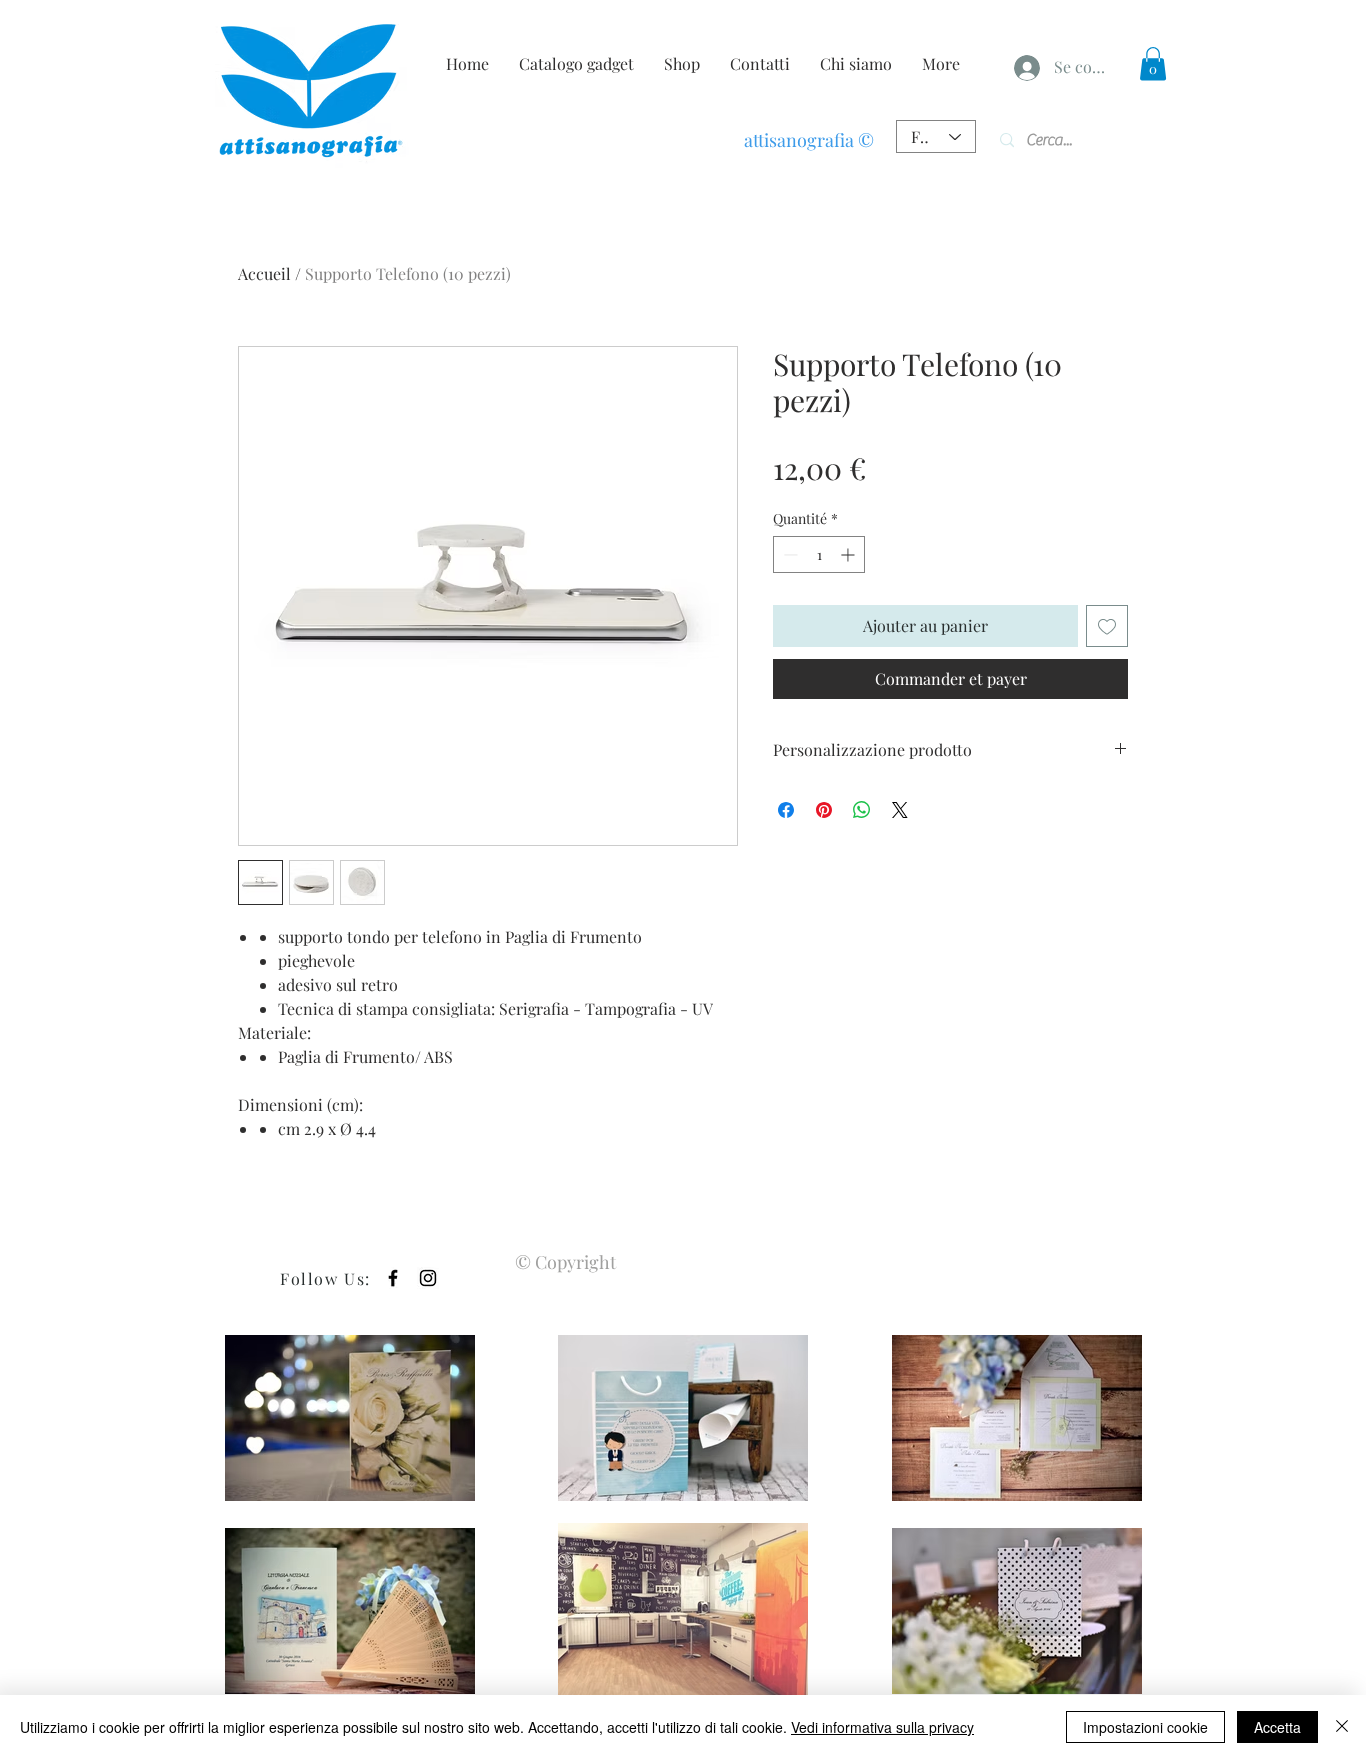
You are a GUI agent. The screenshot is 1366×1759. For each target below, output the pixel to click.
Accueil (264, 273)
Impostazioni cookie (1145, 1727)
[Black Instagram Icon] (428, 1278)
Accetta (1277, 1727)
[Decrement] (788, 554)
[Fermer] (1342, 1727)
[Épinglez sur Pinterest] (824, 810)
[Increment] (849, 554)
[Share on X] (900, 810)
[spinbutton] (819, 554)
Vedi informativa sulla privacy (882, 1727)
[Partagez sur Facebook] (786, 810)
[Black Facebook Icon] (393, 1278)
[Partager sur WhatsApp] (862, 810)
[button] (1153, 63)
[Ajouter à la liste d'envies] (1107, 626)
